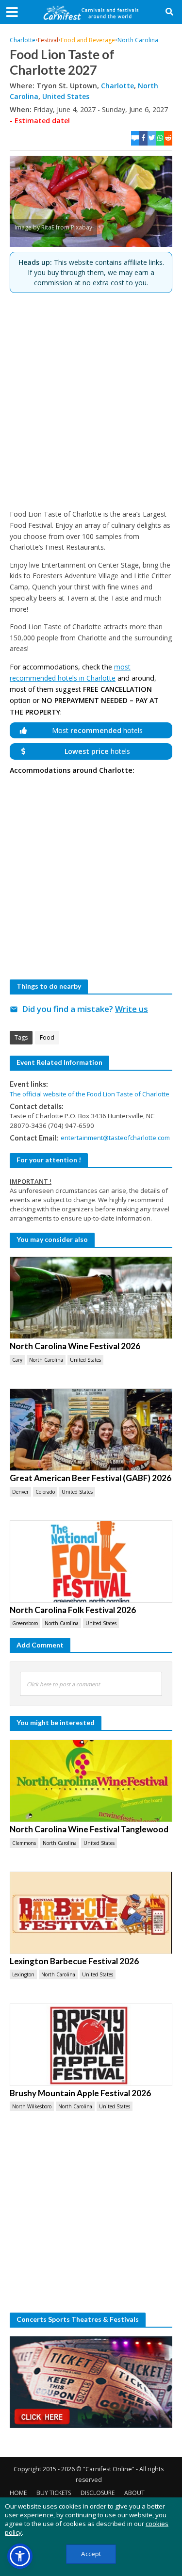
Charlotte (23, 40)
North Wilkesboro (32, 2106)
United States (66, 96)
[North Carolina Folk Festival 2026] (91, 1562)
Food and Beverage (88, 40)
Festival (48, 40)
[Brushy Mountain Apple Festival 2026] (91, 2045)
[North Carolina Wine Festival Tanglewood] (91, 1781)
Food (47, 1037)
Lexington (23, 1974)
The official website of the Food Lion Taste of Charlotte (90, 1094)
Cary (17, 1360)
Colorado (45, 1492)
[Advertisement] (91, 401)
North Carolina (138, 40)
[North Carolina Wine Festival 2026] (91, 1298)
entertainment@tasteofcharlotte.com (115, 1138)
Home (18, 2493)
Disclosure (98, 2493)
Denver (20, 1492)
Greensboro (25, 1623)
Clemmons (24, 1843)
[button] (20, 2556)
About (134, 2493)
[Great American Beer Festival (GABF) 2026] (91, 1430)
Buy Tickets (54, 2493)
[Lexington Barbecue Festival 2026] (91, 1913)
